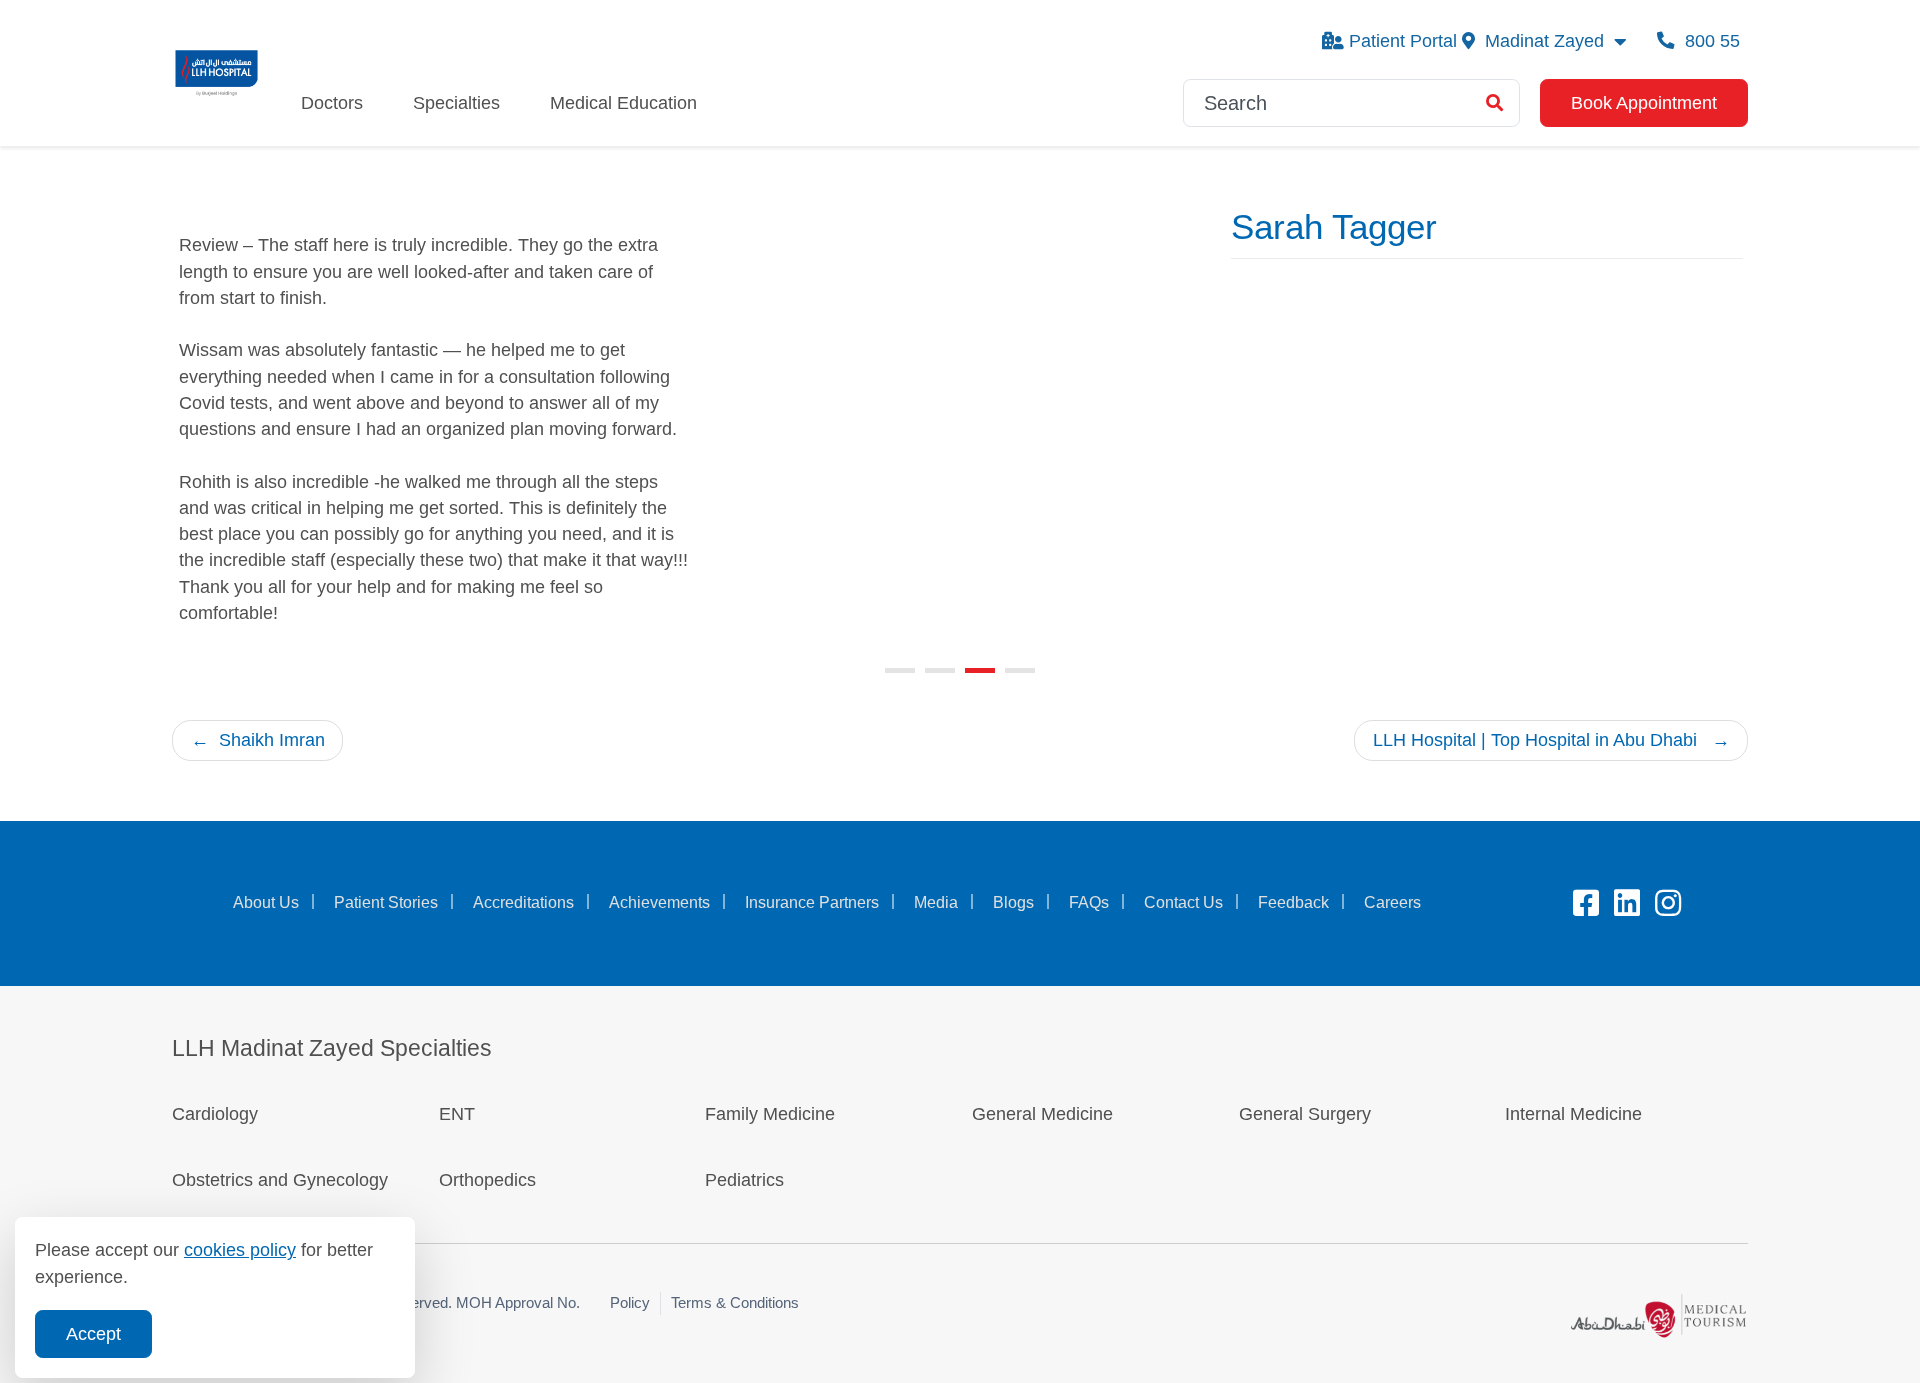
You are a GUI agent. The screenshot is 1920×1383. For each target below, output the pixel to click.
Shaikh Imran (272, 740)
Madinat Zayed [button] (1544, 41)
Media (936, 902)
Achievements (659, 902)
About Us (266, 902)
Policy (630, 1302)
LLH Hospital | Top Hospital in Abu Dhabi (1535, 740)
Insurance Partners (812, 902)
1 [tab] (900, 670)
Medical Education (623, 103)
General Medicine (1042, 1114)
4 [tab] (1020, 670)
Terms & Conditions (735, 1302)
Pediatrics (744, 1180)
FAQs (1089, 902)
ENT (457, 1114)
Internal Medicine (1573, 1114)
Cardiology (215, 1114)
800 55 (1710, 41)
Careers (1392, 902)
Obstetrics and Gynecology (282, 1180)
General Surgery (1305, 1114)
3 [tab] (980, 670)
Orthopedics (487, 1180)
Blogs (1013, 902)
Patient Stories (386, 902)
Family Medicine (770, 1114)
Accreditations (523, 902)
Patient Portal (1403, 41)
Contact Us (1183, 902)
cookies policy (240, 1250)
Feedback (1293, 902)
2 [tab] (940, 670)
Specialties (456, 103)
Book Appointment (1644, 103)
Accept (93, 1334)
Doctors (332, 103)
